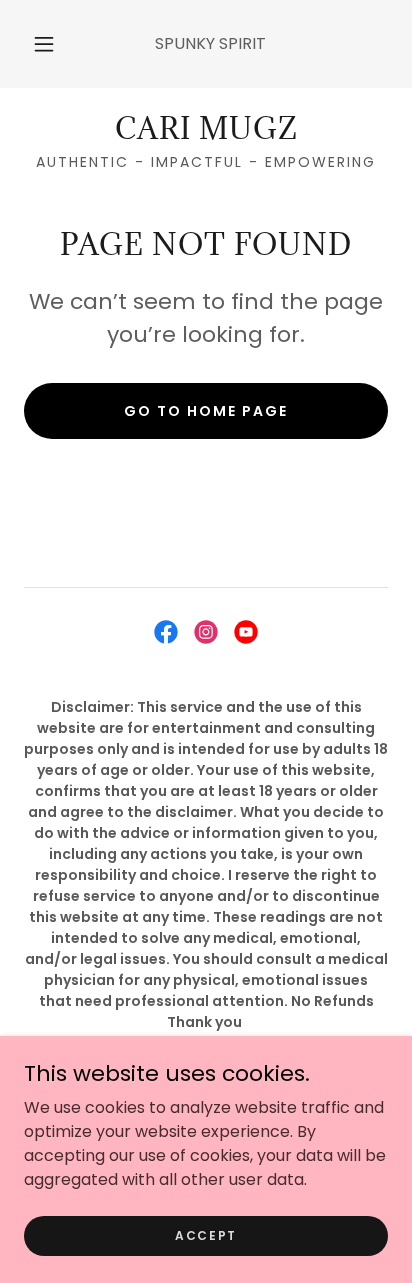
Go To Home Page (206, 411)
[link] (206, 129)
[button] (44, 44)
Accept (206, 1234)
